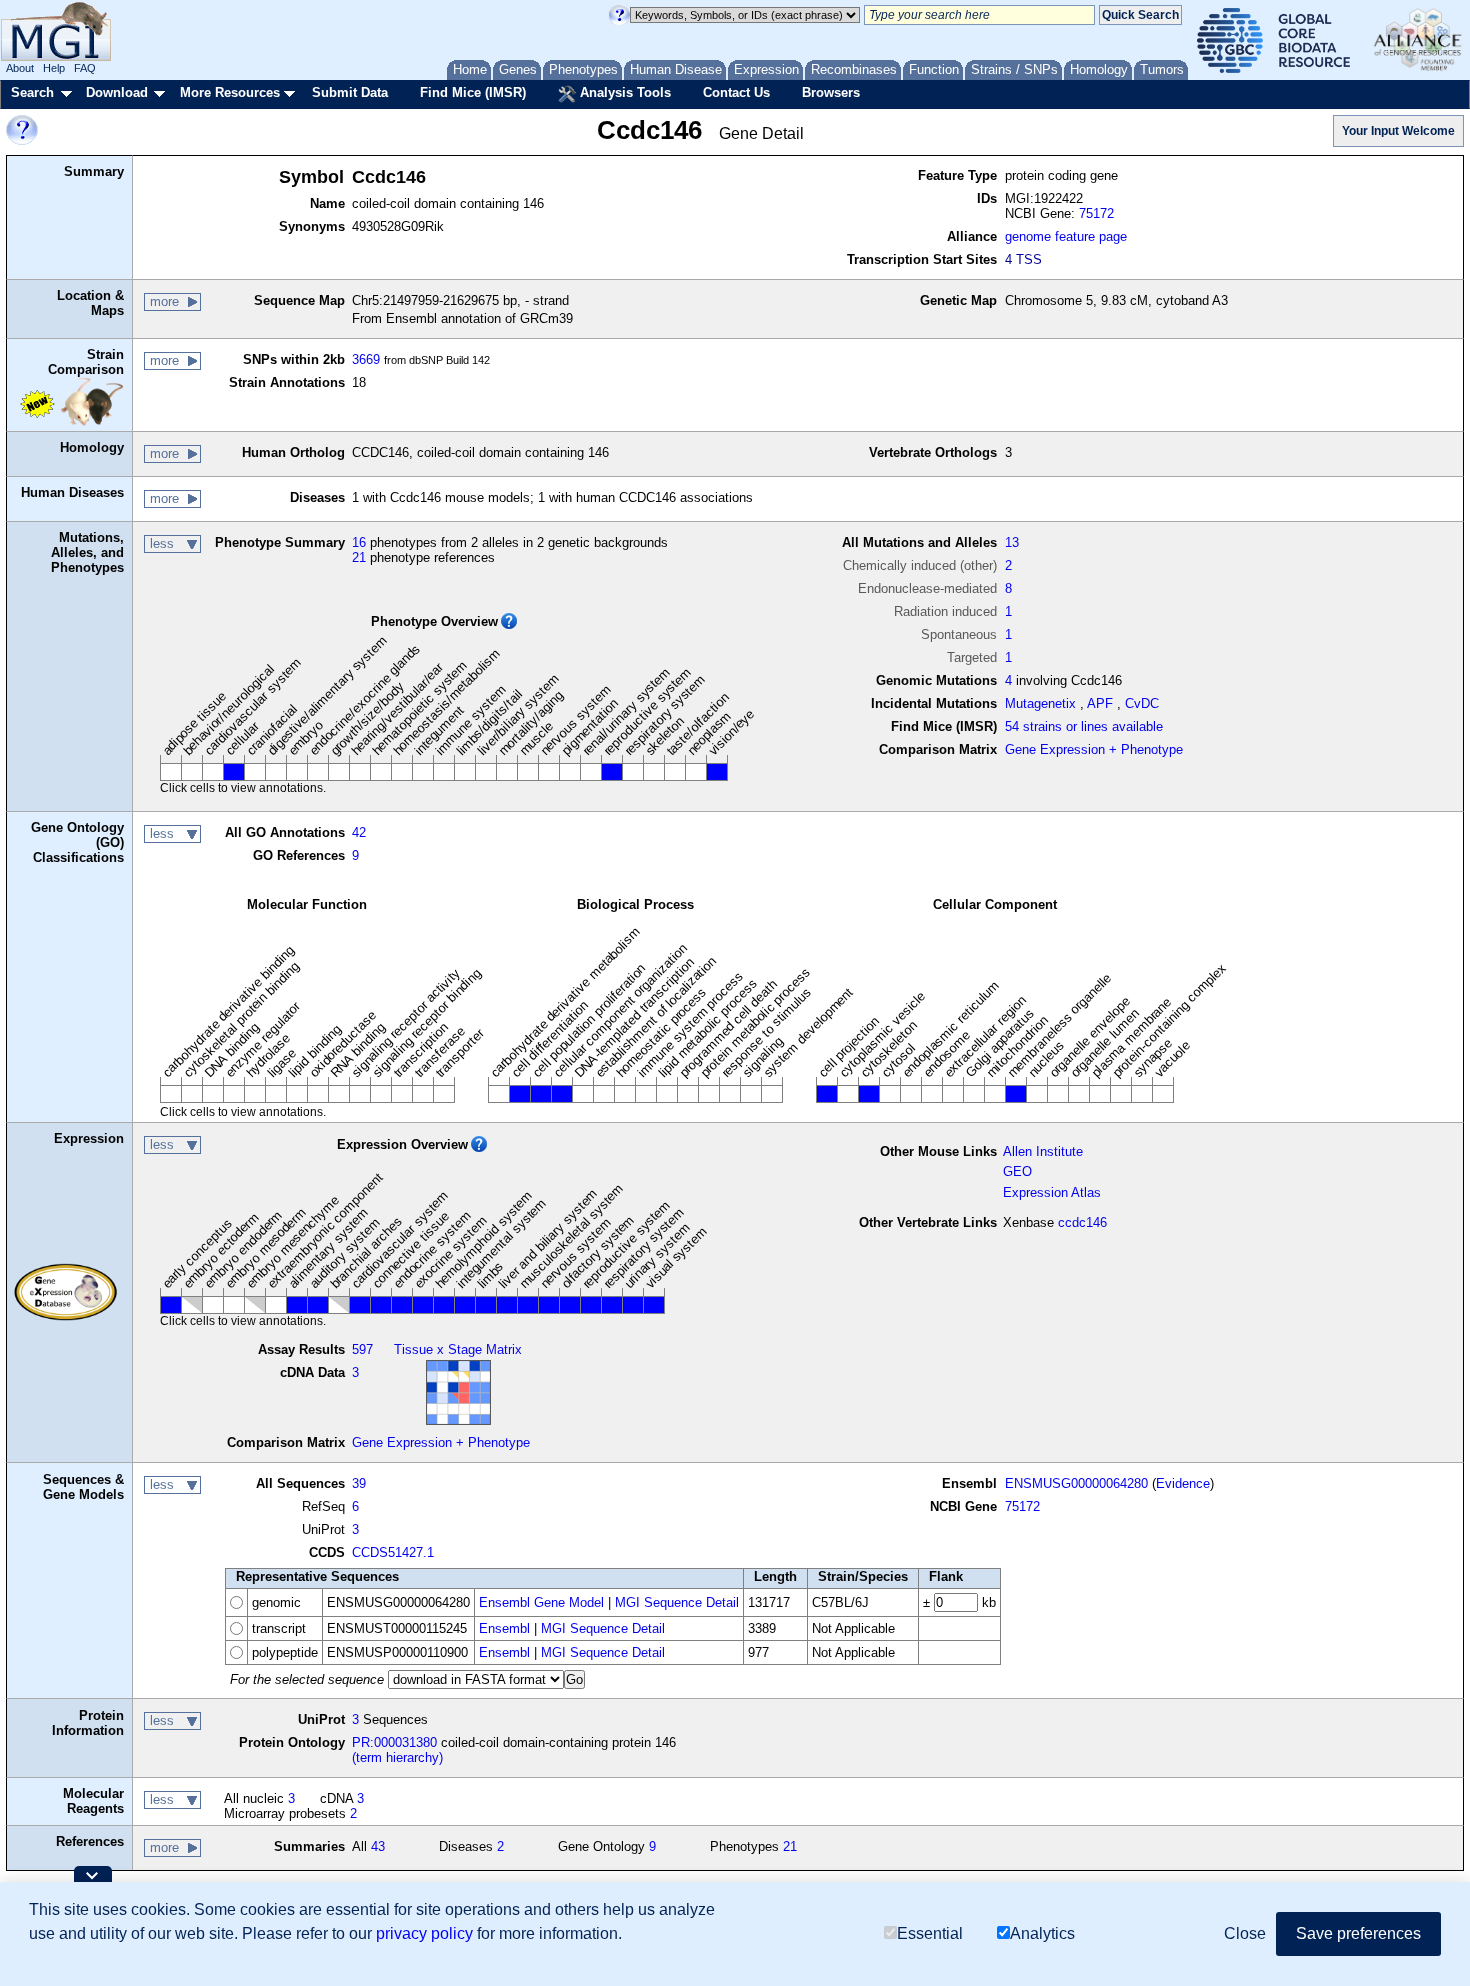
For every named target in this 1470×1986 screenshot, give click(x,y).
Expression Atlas (1052, 1192)
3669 (366, 359)
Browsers (831, 92)
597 (362, 1349)
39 (359, 1483)
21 (359, 557)
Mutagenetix (1040, 703)
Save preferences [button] (1358, 1933)
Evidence (1183, 1483)
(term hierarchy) (397, 1757)
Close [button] (1245, 1933)
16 (359, 542)
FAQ (85, 68)
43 (378, 1846)
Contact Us (736, 92)
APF (1100, 703)
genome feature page (1066, 236)
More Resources (230, 92)
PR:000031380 (394, 1742)
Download (117, 92)
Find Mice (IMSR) (473, 92)
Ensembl (504, 1628)
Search (32, 92)
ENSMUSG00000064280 (1076, 1483)
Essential (930, 1933)
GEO (1017, 1171)
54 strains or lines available (1084, 726)
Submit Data (350, 92)
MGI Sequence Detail (677, 1602)
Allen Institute (1043, 1151)
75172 (1096, 213)
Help (54, 68)
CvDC (1142, 703)
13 (1012, 542)
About (20, 68)
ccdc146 (1082, 1222)
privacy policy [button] (424, 1933)
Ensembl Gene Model (541, 1602)
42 (359, 832)
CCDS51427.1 (393, 1552)
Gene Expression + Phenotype (1094, 749)
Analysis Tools (623, 92)
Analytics (1042, 1933)
